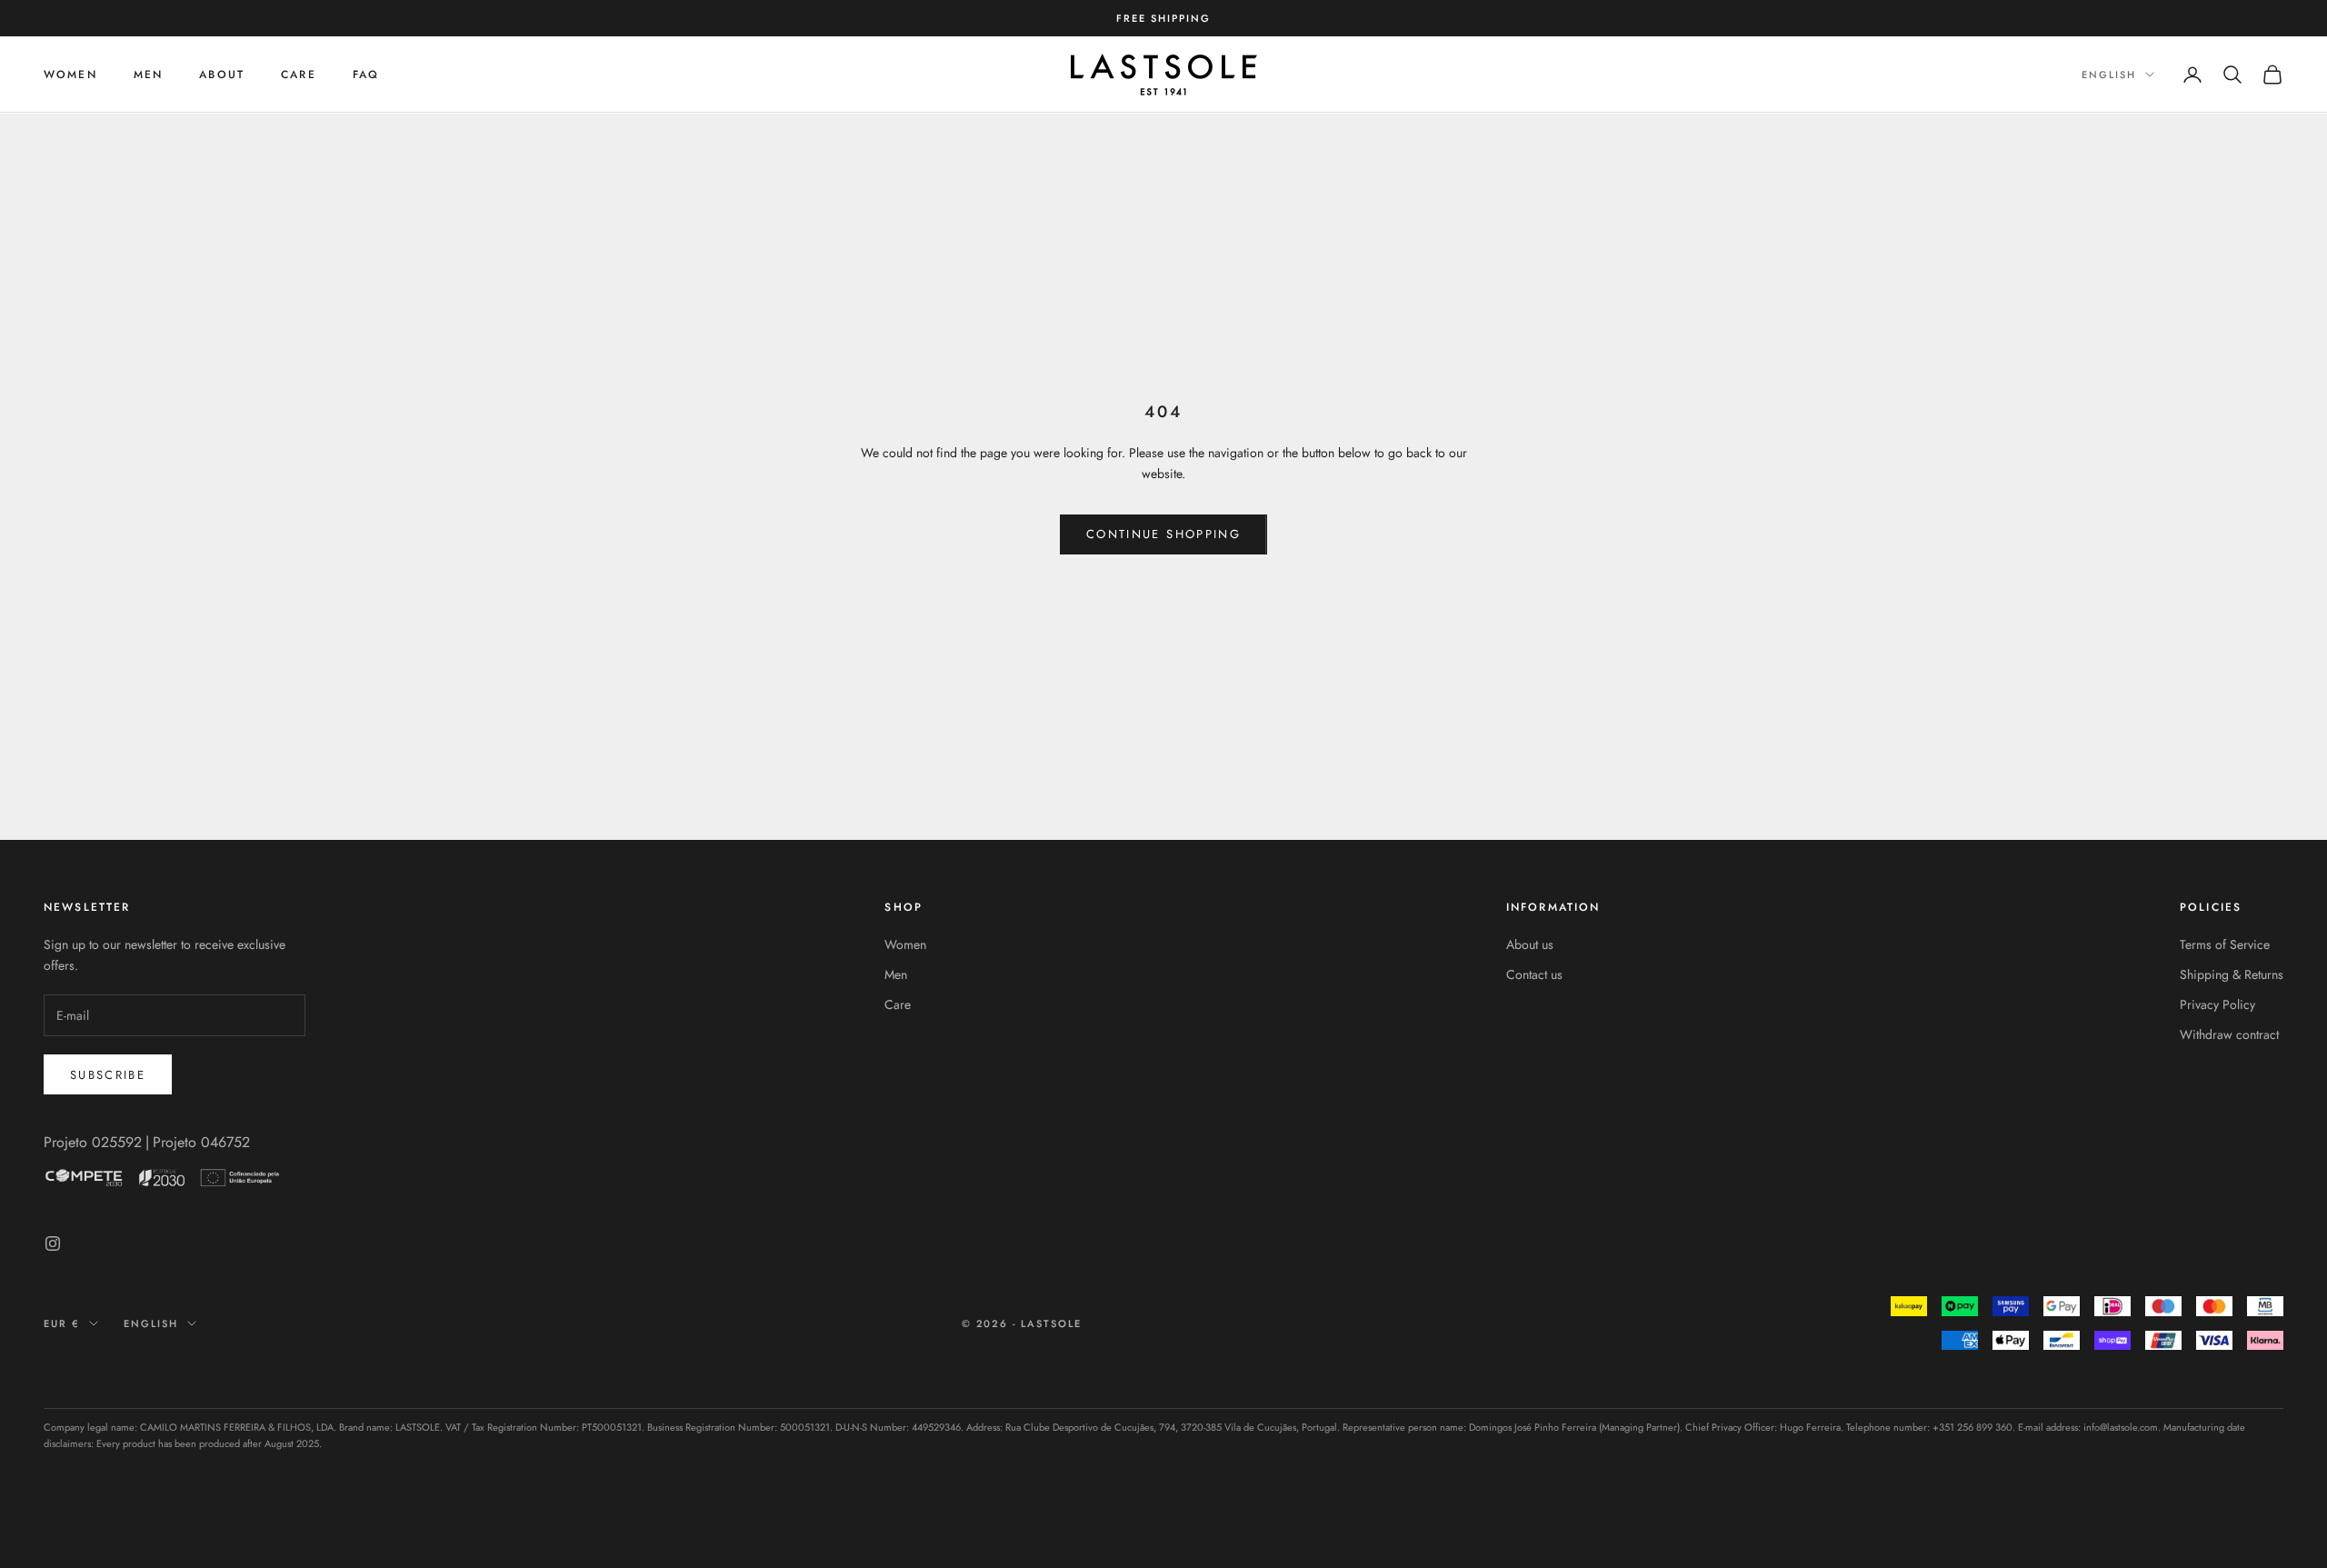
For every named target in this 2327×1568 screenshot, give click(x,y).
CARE (299, 75)
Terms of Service (2225, 944)
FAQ (366, 75)
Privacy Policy (2217, 1004)
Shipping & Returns (2232, 974)
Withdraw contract (2229, 1034)
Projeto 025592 (93, 1142)
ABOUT (222, 75)
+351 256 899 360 (1972, 1427)
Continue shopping (1163, 534)
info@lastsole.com (2121, 1427)
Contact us (1534, 974)
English (2109, 75)
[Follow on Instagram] (53, 1243)
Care (898, 1004)
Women (70, 75)
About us (1530, 944)
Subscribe (108, 1075)
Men (896, 974)
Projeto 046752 (201, 1142)
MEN (148, 75)
